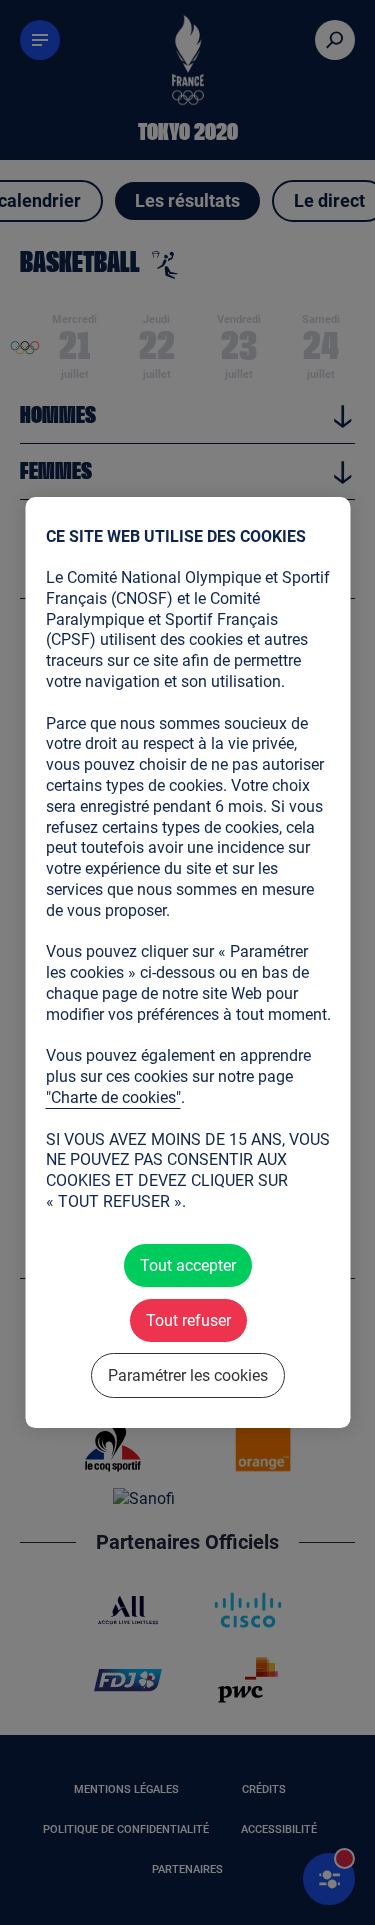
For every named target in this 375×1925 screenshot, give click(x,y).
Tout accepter (188, 1265)
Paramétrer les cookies (188, 1375)
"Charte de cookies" (112, 1097)
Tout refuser (187, 1320)
